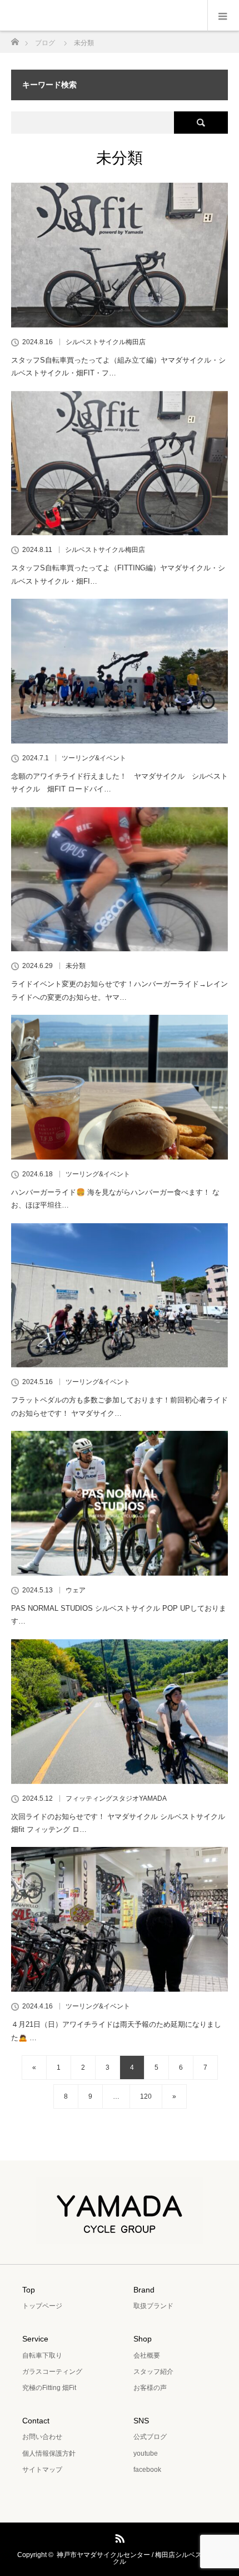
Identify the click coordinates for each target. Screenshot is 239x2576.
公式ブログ (150, 2437)
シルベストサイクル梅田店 (106, 342)
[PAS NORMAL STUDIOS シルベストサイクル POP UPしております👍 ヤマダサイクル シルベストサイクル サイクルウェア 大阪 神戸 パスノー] (120, 1503)
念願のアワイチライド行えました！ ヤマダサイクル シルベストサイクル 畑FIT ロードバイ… (120, 783)
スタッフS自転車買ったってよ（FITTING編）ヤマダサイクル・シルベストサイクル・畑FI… (118, 574)
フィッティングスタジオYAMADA (116, 1798)
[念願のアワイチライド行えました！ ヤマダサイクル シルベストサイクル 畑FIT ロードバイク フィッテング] (120, 671)
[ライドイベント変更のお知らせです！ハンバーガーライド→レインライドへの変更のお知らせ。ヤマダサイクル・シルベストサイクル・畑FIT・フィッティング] (120, 879)
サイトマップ (42, 2470)
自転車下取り (42, 2355)
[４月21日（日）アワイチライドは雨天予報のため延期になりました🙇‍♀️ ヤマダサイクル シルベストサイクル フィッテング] (120, 1919)
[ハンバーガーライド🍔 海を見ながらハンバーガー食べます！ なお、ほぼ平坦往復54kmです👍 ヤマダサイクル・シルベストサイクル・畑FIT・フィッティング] (120, 1087)
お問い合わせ (42, 2437)
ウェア (76, 1590)
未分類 (76, 966)
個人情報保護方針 (49, 2453)
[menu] (223, 16)
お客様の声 (150, 2388)
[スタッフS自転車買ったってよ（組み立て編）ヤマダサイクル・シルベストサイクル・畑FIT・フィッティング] (120, 255)
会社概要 (147, 2355)
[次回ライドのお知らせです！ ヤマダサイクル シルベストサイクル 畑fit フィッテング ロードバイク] (120, 1712)
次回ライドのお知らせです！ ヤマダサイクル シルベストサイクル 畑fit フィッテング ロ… (118, 1823)
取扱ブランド (153, 2306)
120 (146, 2096)
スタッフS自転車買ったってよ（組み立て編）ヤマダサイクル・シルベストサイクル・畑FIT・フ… (118, 366)
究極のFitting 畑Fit (49, 2388)
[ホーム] (15, 39)
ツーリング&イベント (94, 758)
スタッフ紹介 (153, 2372)
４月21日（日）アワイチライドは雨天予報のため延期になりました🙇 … (116, 2031)
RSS (118, 2536)
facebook (147, 2470)
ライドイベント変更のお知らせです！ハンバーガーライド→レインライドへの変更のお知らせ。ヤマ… (120, 990)
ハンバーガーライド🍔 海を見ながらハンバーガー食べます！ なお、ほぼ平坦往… (115, 1199)
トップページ (42, 2306)
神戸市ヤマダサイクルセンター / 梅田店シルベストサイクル (139, 2558)
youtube (146, 2453)
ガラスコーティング (52, 2372)
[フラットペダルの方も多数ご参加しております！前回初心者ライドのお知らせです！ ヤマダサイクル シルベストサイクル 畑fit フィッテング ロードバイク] (120, 1296)
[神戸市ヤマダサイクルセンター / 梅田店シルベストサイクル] (120, 2236)
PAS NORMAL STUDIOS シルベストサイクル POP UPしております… (119, 1615)
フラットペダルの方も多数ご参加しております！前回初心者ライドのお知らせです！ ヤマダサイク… (120, 1406)
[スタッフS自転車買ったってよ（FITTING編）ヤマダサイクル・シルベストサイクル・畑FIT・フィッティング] (120, 463)
